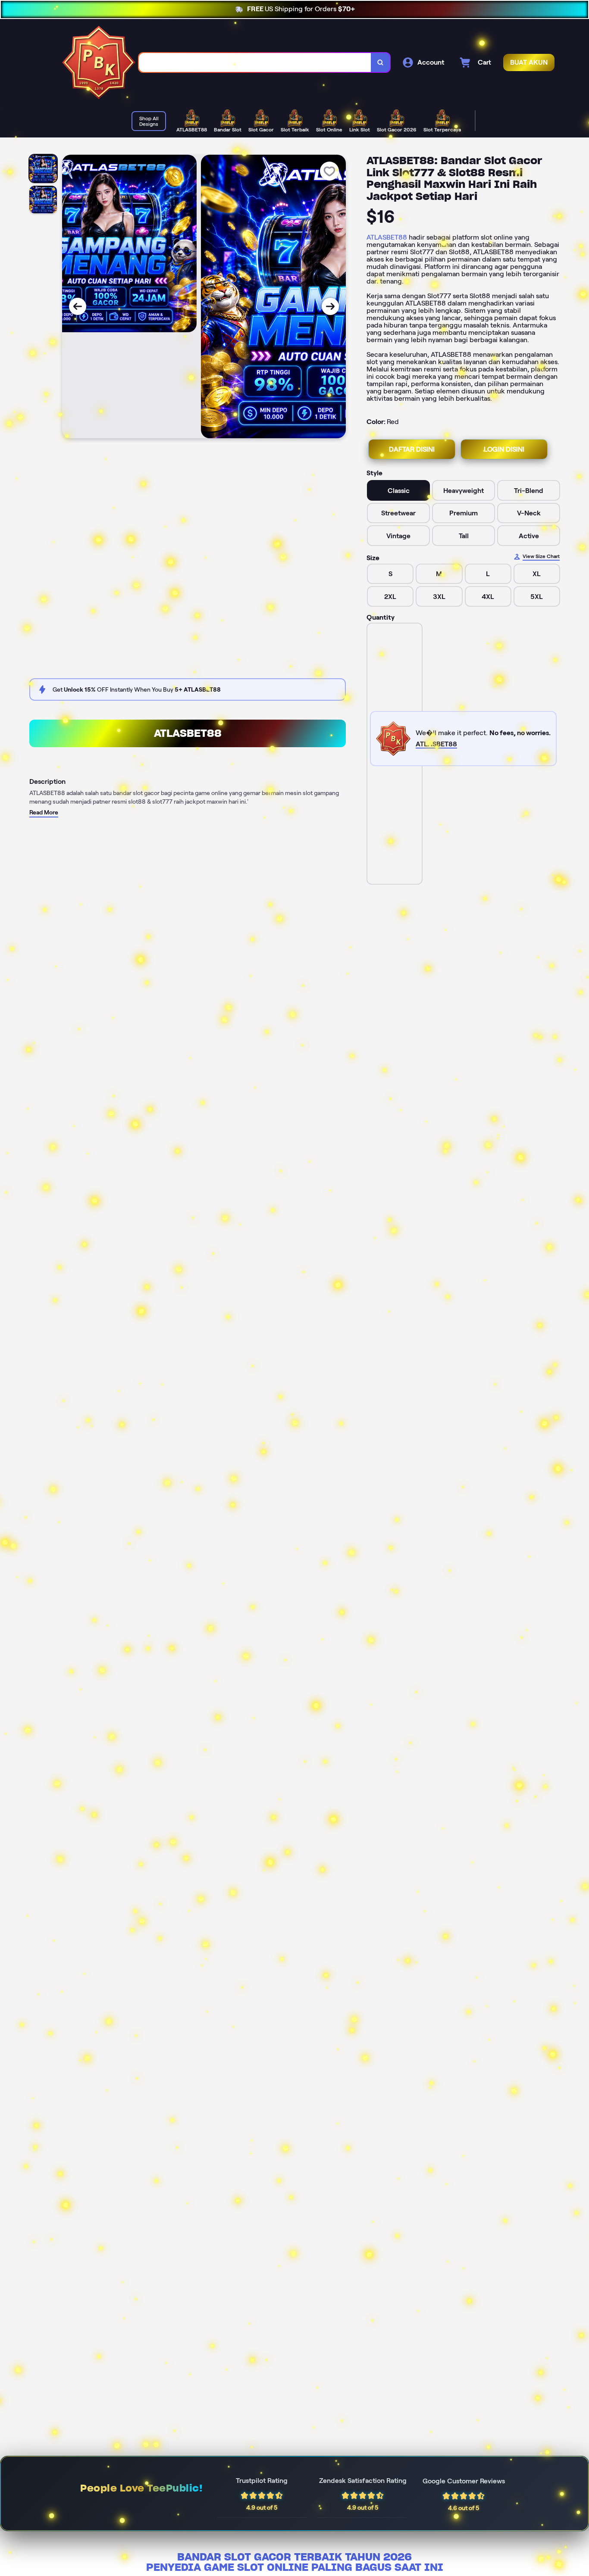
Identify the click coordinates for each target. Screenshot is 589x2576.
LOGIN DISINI (504, 449)
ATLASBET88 (387, 237)
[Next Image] (330, 306)
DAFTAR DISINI (412, 449)
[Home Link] (99, 62)
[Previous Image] (78, 306)
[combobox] (255, 62)
